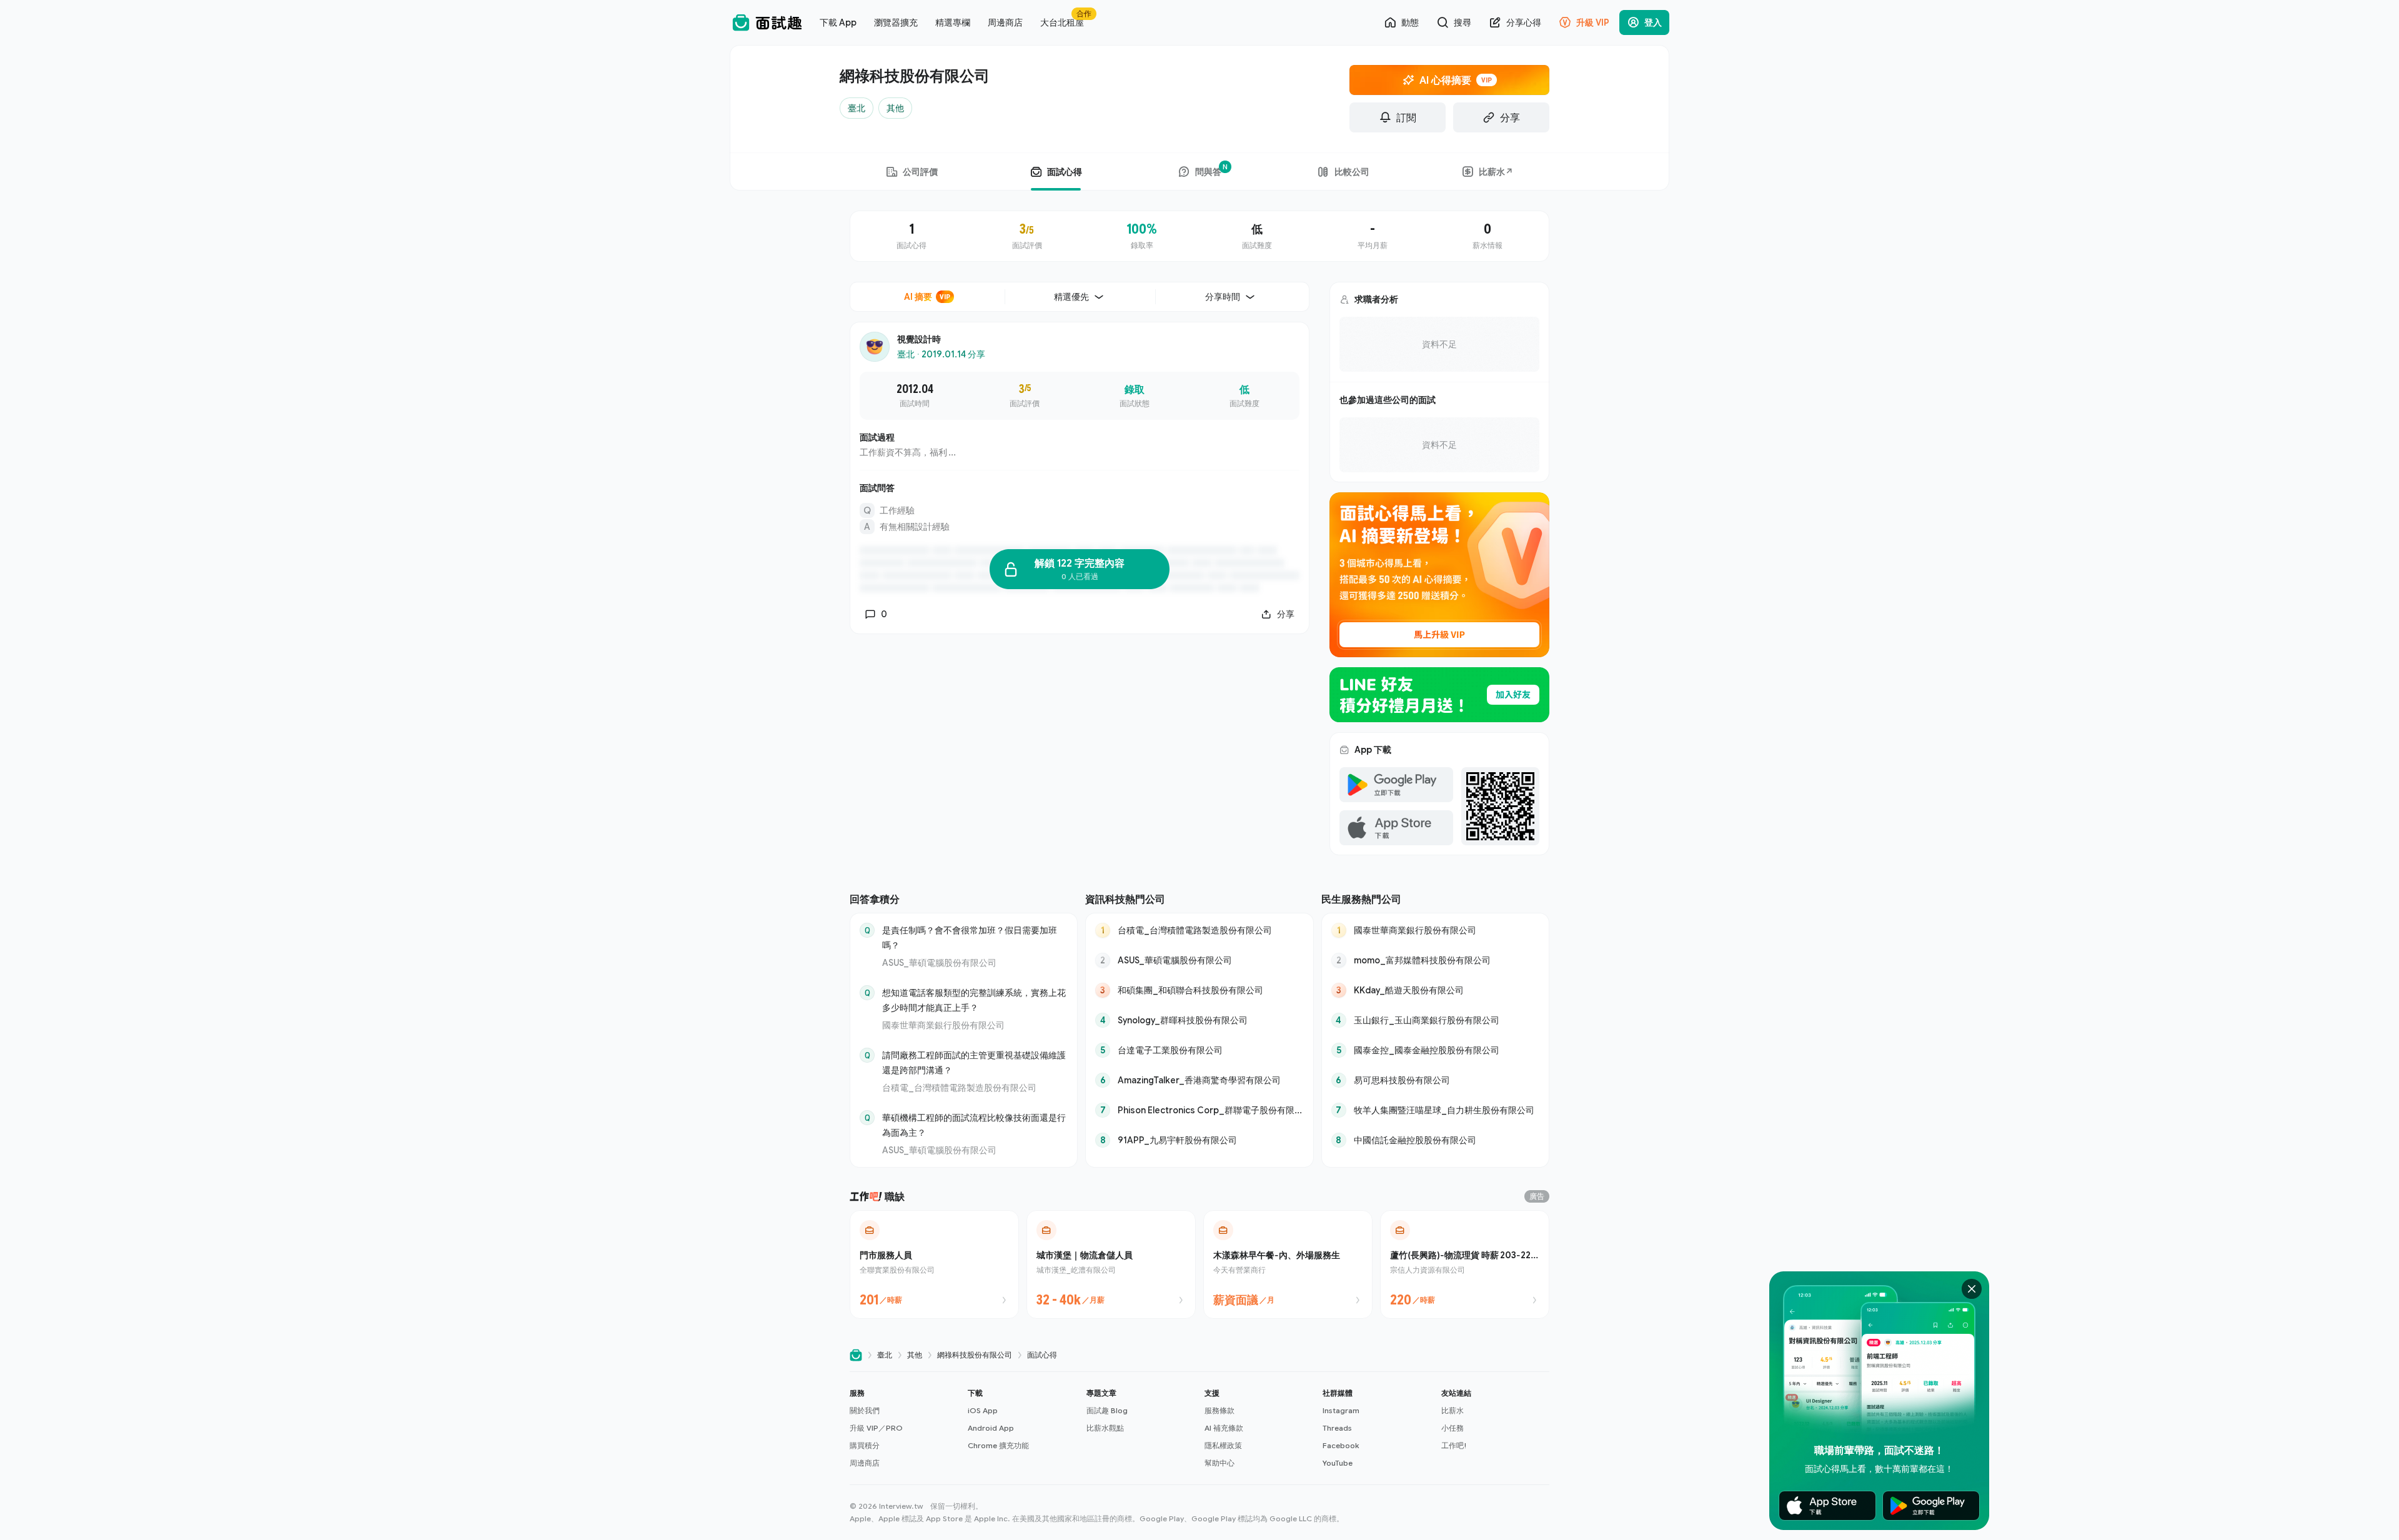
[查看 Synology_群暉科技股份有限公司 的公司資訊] (1199, 1020)
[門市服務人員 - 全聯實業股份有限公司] (934, 1264)
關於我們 (865, 1410)
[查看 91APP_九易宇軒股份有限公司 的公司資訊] (1199, 1140)
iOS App (983, 1410)
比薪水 (1453, 1410)
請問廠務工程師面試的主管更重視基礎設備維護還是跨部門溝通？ (974, 1062)
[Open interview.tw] (856, 1355)
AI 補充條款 (1224, 1428)
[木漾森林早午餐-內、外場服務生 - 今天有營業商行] (1288, 1264)
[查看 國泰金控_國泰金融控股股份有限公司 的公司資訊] (1435, 1050)
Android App (991, 1428)
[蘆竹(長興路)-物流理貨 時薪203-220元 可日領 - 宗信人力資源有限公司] (1465, 1264)
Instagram (1341, 1410)
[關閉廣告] (1972, 1289)
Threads (1337, 1428)
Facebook (1341, 1445)
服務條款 (1219, 1410)
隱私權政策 (1223, 1445)
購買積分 (865, 1445)
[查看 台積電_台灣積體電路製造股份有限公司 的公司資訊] (1199, 930)
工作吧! (1454, 1445)
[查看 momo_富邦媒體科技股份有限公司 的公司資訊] (1435, 960)
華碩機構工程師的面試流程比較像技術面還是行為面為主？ (974, 1125)
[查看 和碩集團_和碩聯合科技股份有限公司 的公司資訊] (1199, 990)
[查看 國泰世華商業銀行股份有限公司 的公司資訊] (1435, 930)
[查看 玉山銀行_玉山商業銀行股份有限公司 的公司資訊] (1435, 1020)
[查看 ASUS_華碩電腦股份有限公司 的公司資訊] (1199, 960)
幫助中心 (1219, 1463)
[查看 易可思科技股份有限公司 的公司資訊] (1435, 1080)
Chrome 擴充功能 (998, 1445)
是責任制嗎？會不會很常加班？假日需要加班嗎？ (970, 937)
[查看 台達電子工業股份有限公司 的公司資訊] (1199, 1050)
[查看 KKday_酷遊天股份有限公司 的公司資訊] (1435, 990)
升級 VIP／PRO (876, 1428)
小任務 (1453, 1428)
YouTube (1338, 1463)
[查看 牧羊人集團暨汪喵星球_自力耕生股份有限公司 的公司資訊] (1435, 1110)
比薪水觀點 (1105, 1428)
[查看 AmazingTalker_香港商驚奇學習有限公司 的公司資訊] (1199, 1080)
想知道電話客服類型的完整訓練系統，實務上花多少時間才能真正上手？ (974, 1000)
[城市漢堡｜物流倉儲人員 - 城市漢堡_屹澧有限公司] (1111, 1264)
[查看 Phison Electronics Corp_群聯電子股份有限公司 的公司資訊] (1199, 1110)
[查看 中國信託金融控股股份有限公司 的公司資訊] (1435, 1140)
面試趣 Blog (1107, 1410)
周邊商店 (865, 1463)
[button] (904, 1428)
